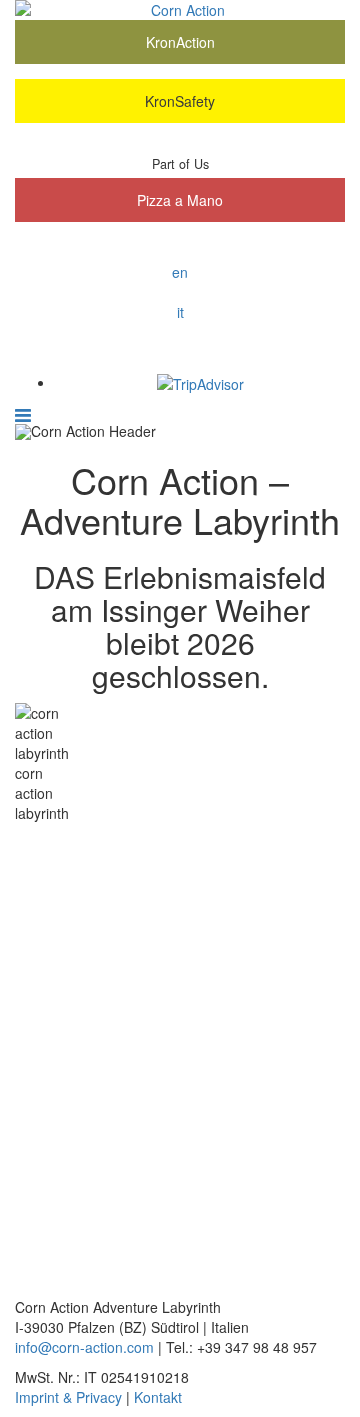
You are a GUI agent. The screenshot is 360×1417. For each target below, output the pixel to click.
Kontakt (158, 1397)
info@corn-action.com (84, 1347)
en (180, 272)
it (180, 312)
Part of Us (180, 164)
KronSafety (180, 101)
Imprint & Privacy (68, 1397)
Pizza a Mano (180, 200)
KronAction (180, 42)
